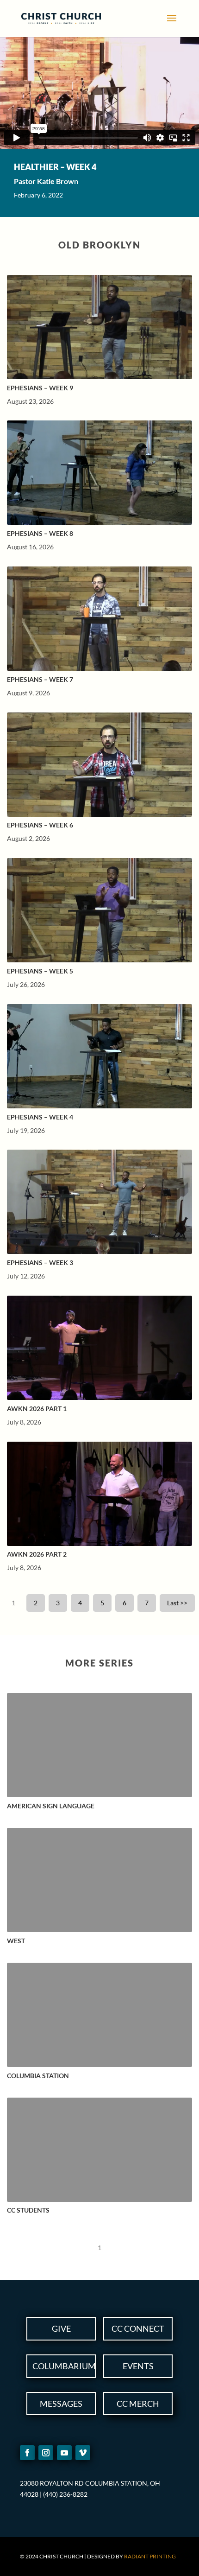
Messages (61, 2404)
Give (61, 2328)
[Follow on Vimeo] (83, 2453)
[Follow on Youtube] (64, 2453)
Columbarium (64, 2366)
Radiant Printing (150, 2556)
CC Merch (138, 2404)
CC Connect (138, 2328)
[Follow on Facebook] (27, 2453)
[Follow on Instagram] (46, 2453)
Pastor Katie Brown (46, 181)
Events (138, 2366)
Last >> (177, 1603)
